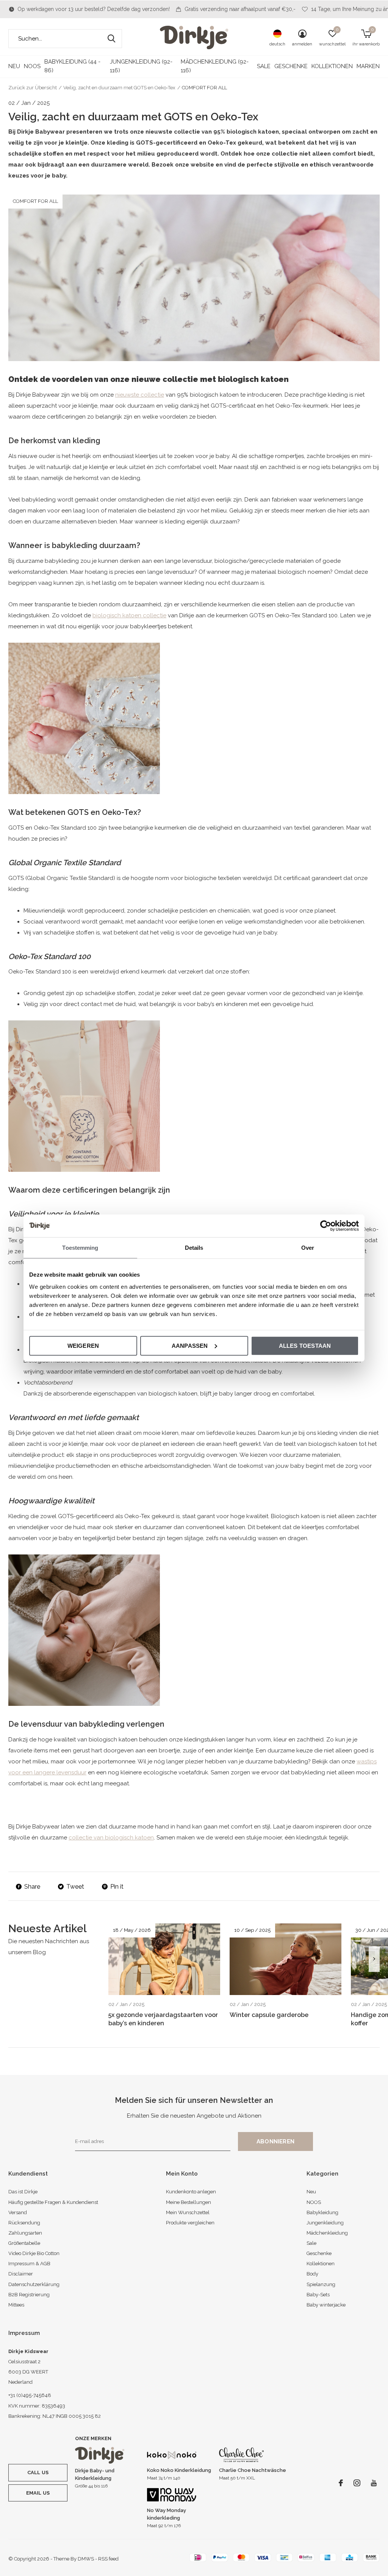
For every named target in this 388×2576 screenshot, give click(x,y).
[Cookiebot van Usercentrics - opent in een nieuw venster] (326, 1226)
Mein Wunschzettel (188, 2212)
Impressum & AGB (29, 2264)
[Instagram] (357, 2483)
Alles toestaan (305, 1345)
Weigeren (83, 1345)
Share (32, 1887)
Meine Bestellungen (189, 2202)
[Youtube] (374, 2483)
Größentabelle (24, 2243)
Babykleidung (322, 2212)
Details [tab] (194, 1248)
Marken (368, 66)
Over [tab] (308, 1248)
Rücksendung (24, 2223)
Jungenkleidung (325, 2223)
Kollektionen (332, 66)
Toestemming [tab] (80, 1248)
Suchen (111, 39)
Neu (14, 66)
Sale (264, 66)
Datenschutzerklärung (34, 2284)
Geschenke (291, 66)
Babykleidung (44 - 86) (72, 66)
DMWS (86, 2559)
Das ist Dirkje (23, 2192)
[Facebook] (341, 2483)
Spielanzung (321, 2284)
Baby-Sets (318, 2295)
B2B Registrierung (29, 2295)
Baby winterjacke (326, 2305)
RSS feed (108, 2559)
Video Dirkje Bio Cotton (34, 2253)
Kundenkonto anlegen (191, 2192)
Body (312, 2274)
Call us (38, 2472)
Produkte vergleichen (190, 2223)
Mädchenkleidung (327, 2233)
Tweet (75, 1887)
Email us (38, 2493)
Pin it (117, 1887)
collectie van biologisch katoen (111, 1838)
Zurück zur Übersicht (33, 88)
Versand (18, 2212)
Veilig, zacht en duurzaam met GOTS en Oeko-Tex (119, 88)
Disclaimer (21, 2274)
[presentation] (374, 1959)
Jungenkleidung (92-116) (141, 66)
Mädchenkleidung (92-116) (215, 66)
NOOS (32, 66)
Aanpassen (190, 1345)
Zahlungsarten (25, 2233)
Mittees (16, 2305)
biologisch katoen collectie (129, 615)
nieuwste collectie (140, 395)
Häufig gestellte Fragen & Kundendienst (53, 2202)
